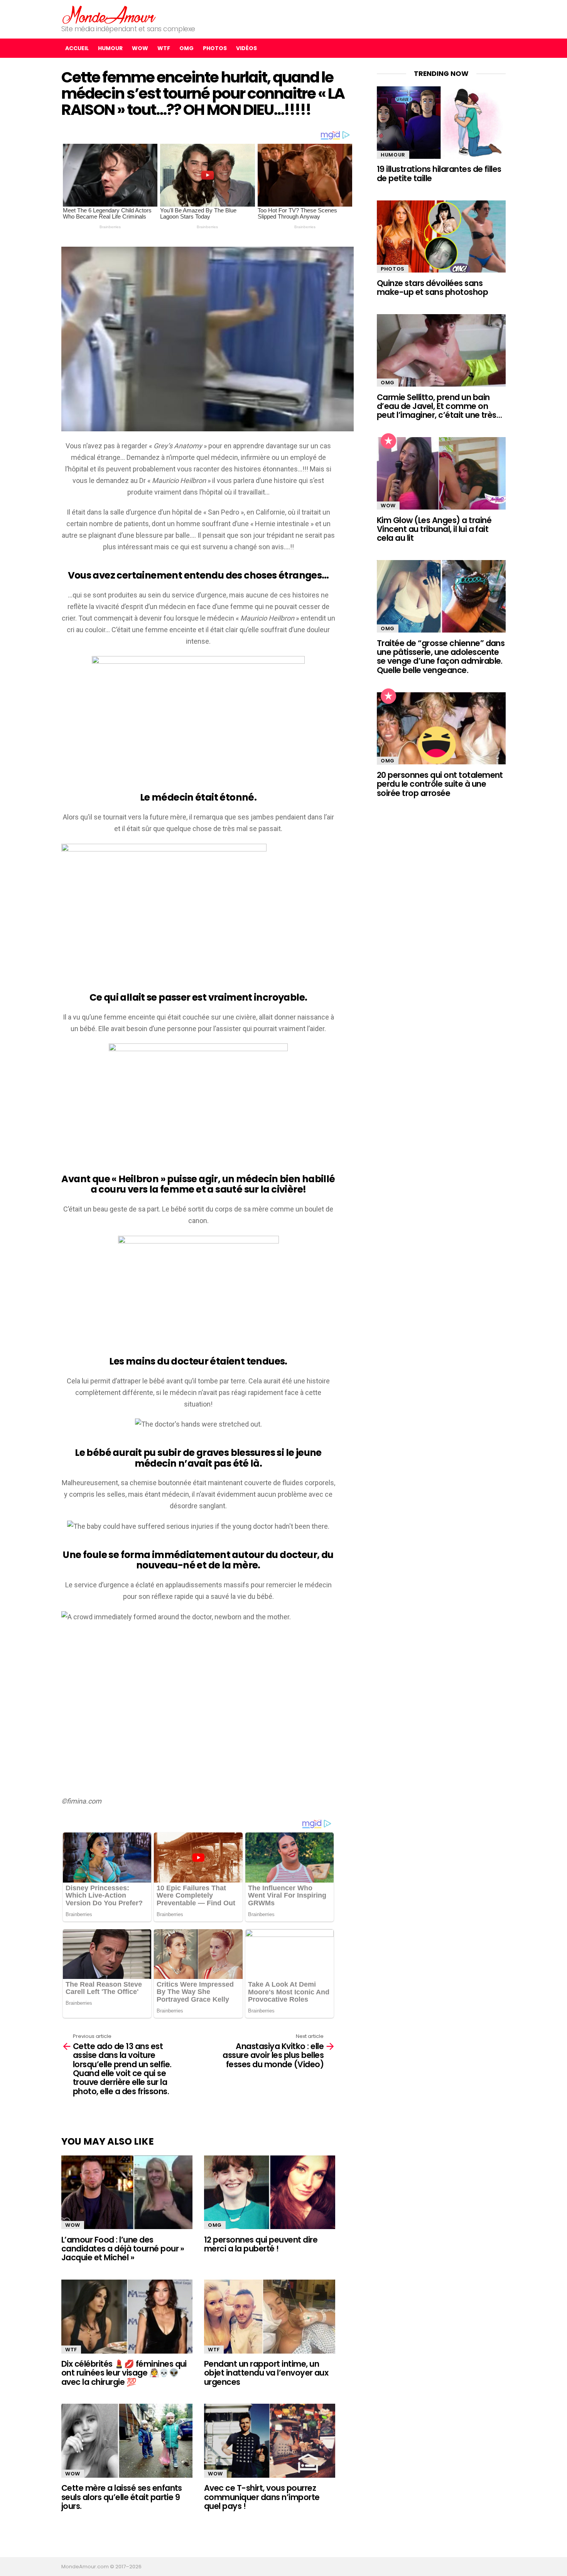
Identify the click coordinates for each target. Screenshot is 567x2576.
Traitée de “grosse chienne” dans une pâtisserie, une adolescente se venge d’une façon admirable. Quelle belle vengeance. (441, 657)
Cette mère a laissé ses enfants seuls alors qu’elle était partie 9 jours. (122, 2497)
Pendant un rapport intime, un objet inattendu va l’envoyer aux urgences (266, 2373)
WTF (164, 48)
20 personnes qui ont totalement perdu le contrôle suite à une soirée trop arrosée (440, 784)
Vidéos (246, 48)
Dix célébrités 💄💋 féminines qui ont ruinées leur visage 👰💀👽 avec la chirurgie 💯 (124, 2373)
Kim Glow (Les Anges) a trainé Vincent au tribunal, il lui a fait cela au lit (434, 529)
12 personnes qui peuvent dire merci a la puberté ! (261, 2244)
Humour (110, 48)
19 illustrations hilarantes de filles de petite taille (439, 173)
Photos (215, 48)
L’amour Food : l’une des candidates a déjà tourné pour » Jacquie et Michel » (123, 2249)
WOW (140, 48)
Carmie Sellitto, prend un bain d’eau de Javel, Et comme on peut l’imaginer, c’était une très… (439, 406)
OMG (186, 48)
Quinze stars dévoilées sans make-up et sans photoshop (432, 288)
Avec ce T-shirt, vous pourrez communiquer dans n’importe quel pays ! (262, 2497)
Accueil (77, 48)
